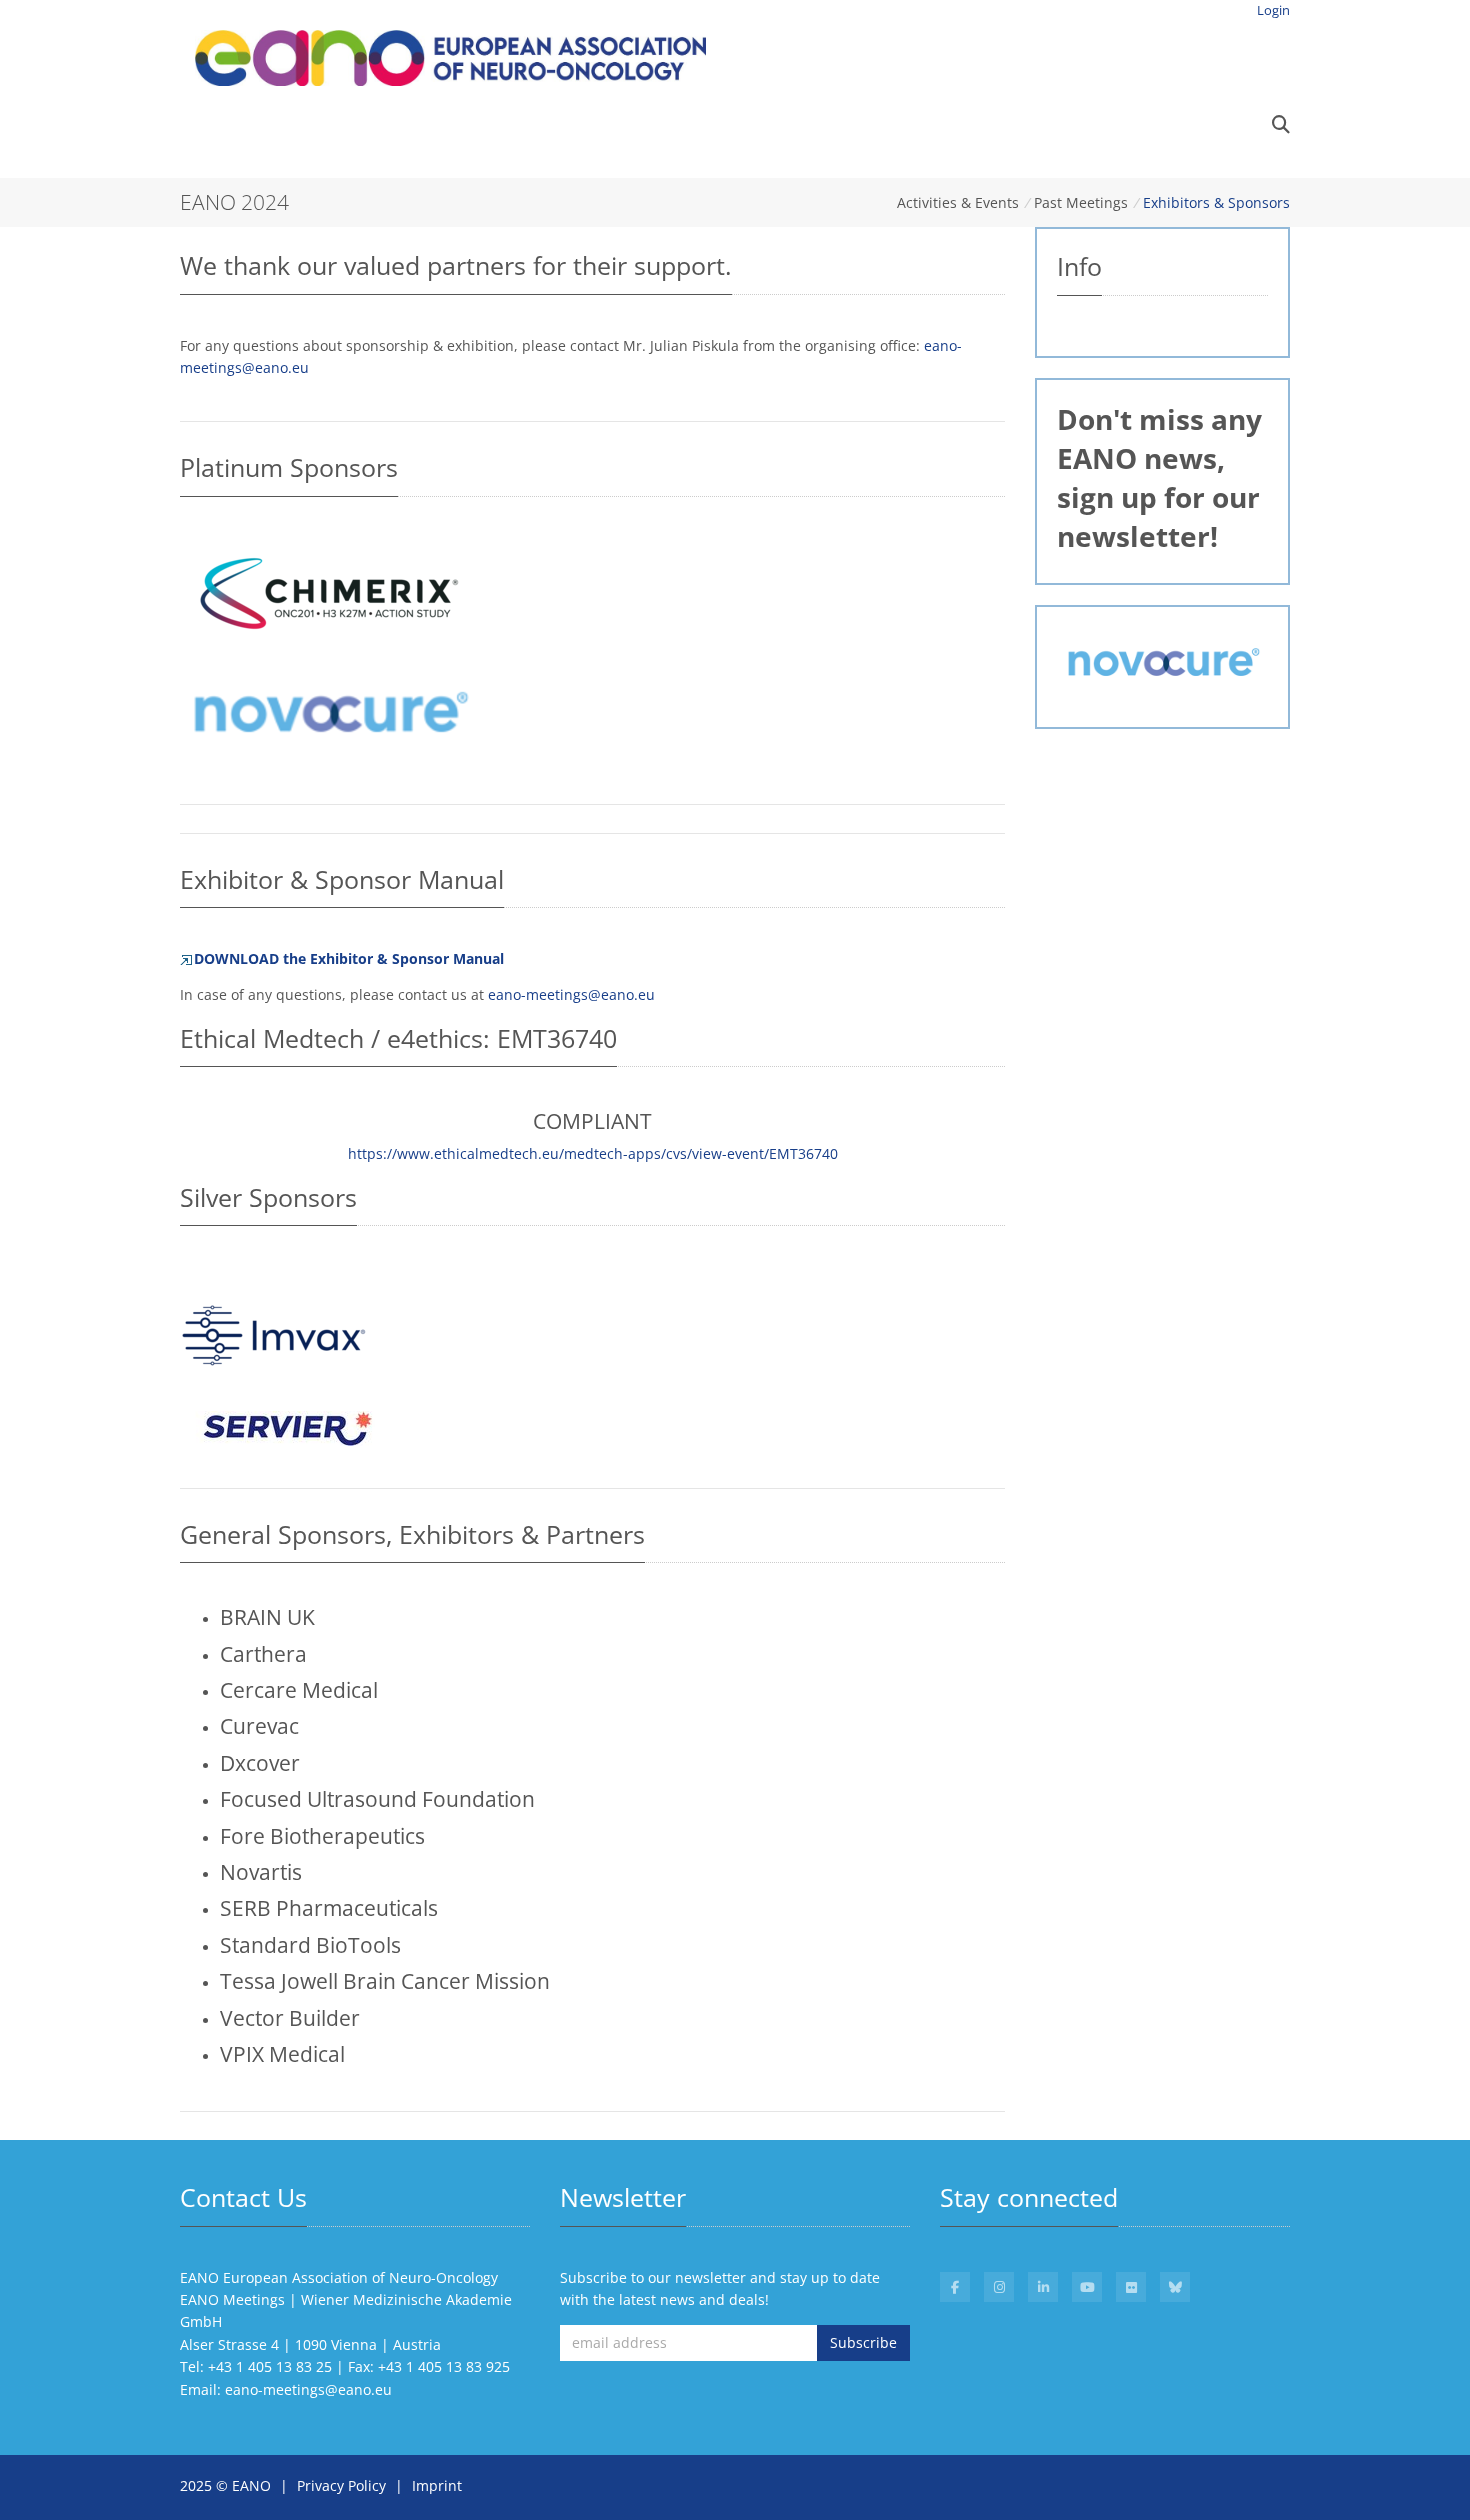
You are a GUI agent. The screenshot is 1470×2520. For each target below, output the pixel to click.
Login (1273, 10)
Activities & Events (958, 202)
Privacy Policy (341, 2485)
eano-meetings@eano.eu (571, 994)
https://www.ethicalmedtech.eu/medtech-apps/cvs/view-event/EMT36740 (593, 1153)
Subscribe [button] (863, 2342)
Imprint (437, 2485)
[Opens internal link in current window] (285, 1426)
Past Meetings (1081, 202)
